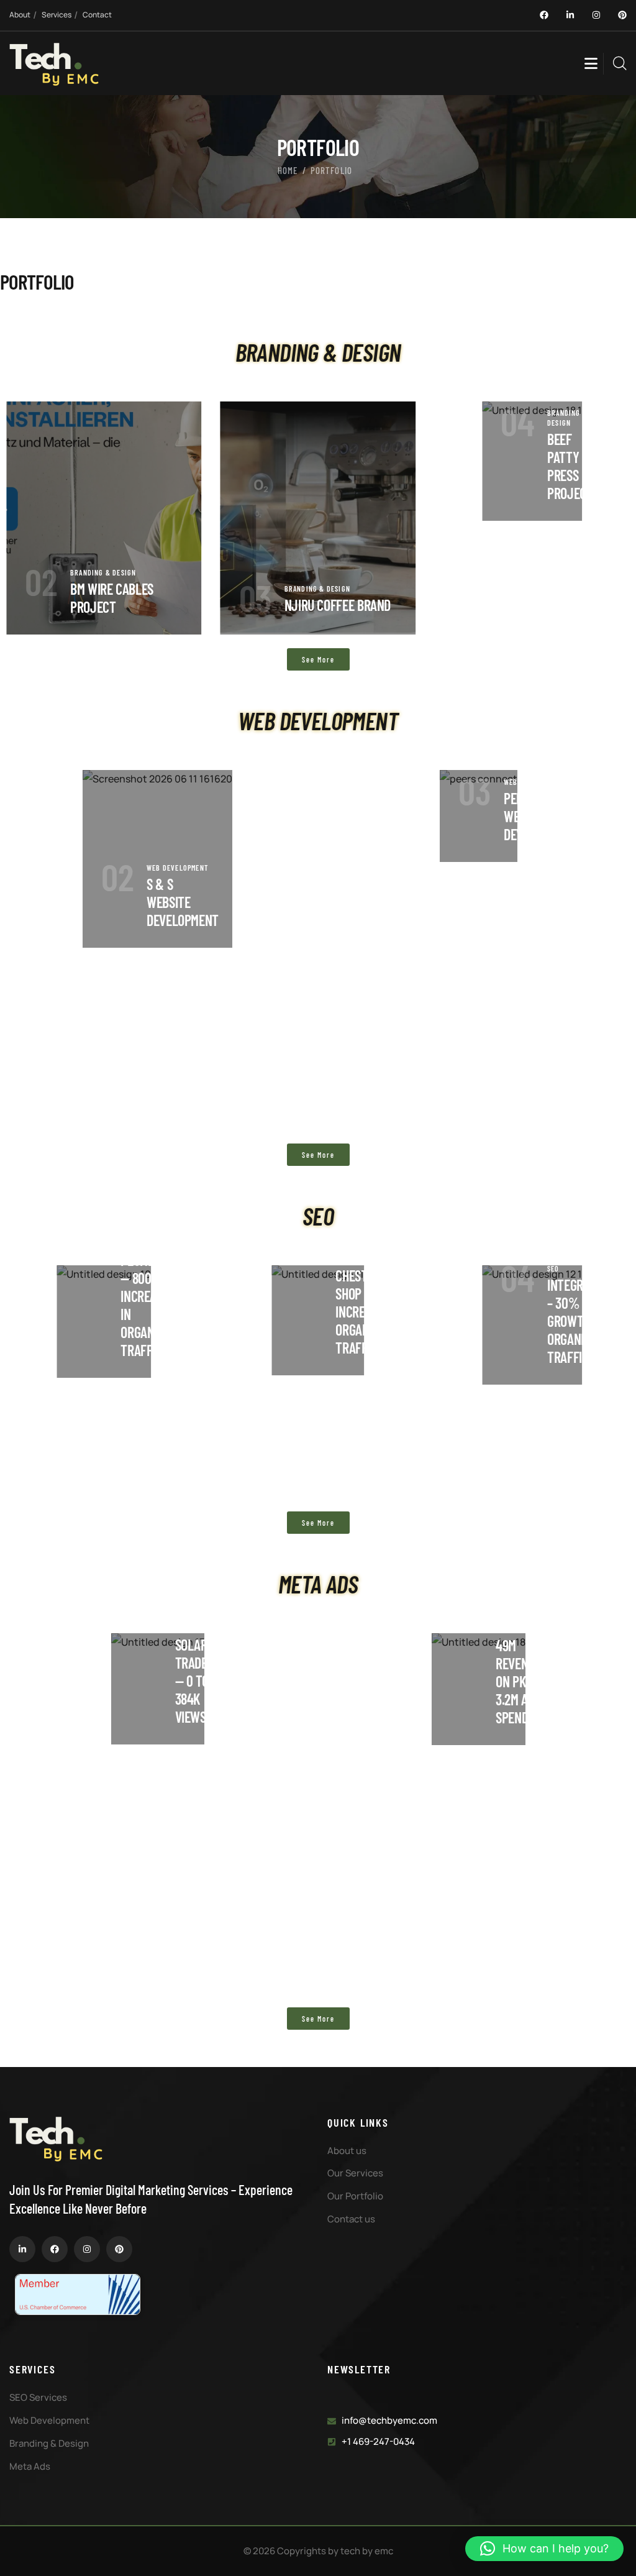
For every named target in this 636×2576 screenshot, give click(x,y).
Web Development (177, 868)
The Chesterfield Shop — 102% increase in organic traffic (371, 1303)
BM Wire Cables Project (112, 598)
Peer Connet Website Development (540, 816)
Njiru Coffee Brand (338, 605)
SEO (553, 1268)
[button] (544, 2549)
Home (288, 170)
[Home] (54, 65)
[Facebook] (544, 15)
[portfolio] (104, 518)
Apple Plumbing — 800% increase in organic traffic (146, 1296)
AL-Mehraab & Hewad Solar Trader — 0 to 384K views (199, 1654)
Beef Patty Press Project (570, 466)
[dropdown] (591, 56)
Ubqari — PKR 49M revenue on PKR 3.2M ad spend (518, 1663)
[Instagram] (596, 15)
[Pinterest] (622, 15)
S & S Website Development (183, 902)
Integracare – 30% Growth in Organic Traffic (581, 1321)
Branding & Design (103, 572)
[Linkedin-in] (570, 15)
